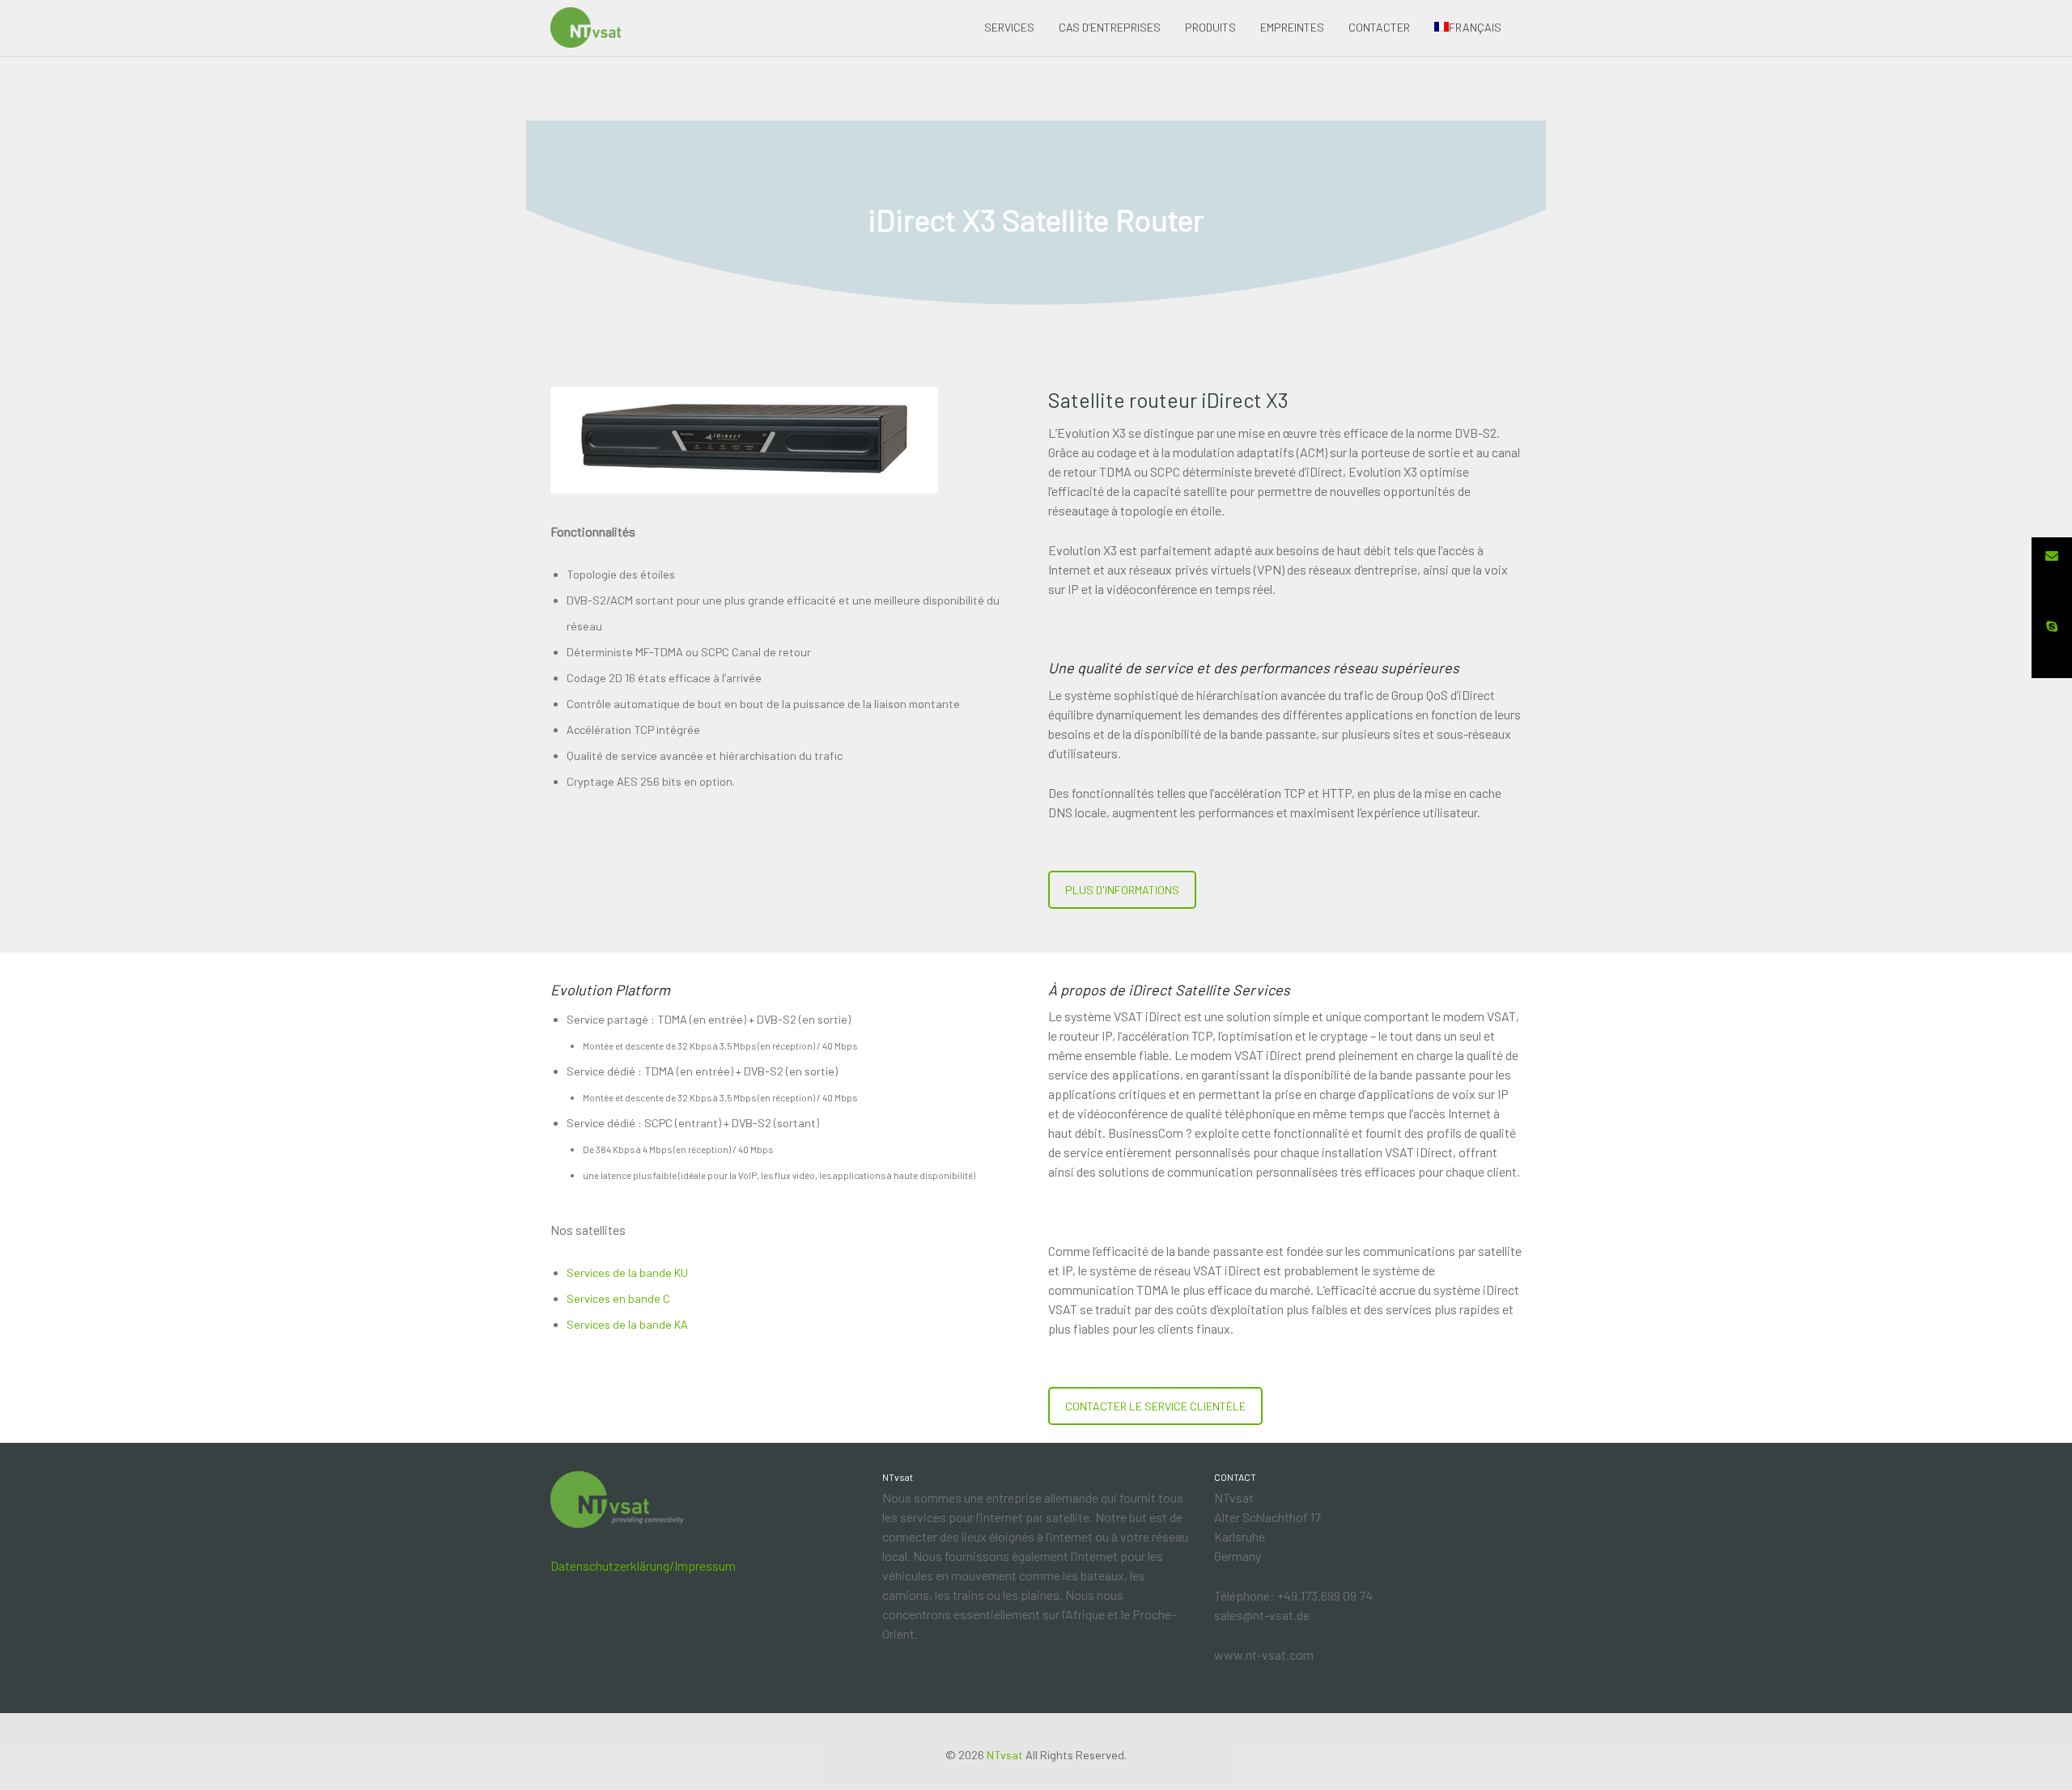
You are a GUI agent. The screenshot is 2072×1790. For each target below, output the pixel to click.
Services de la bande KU (627, 1273)
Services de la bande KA (627, 1324)
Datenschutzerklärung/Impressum (643, 1565)
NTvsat (1005, 1755)
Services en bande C (618, 1298)
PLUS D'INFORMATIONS (1122, 890)
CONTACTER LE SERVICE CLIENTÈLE (1155, 1406)
